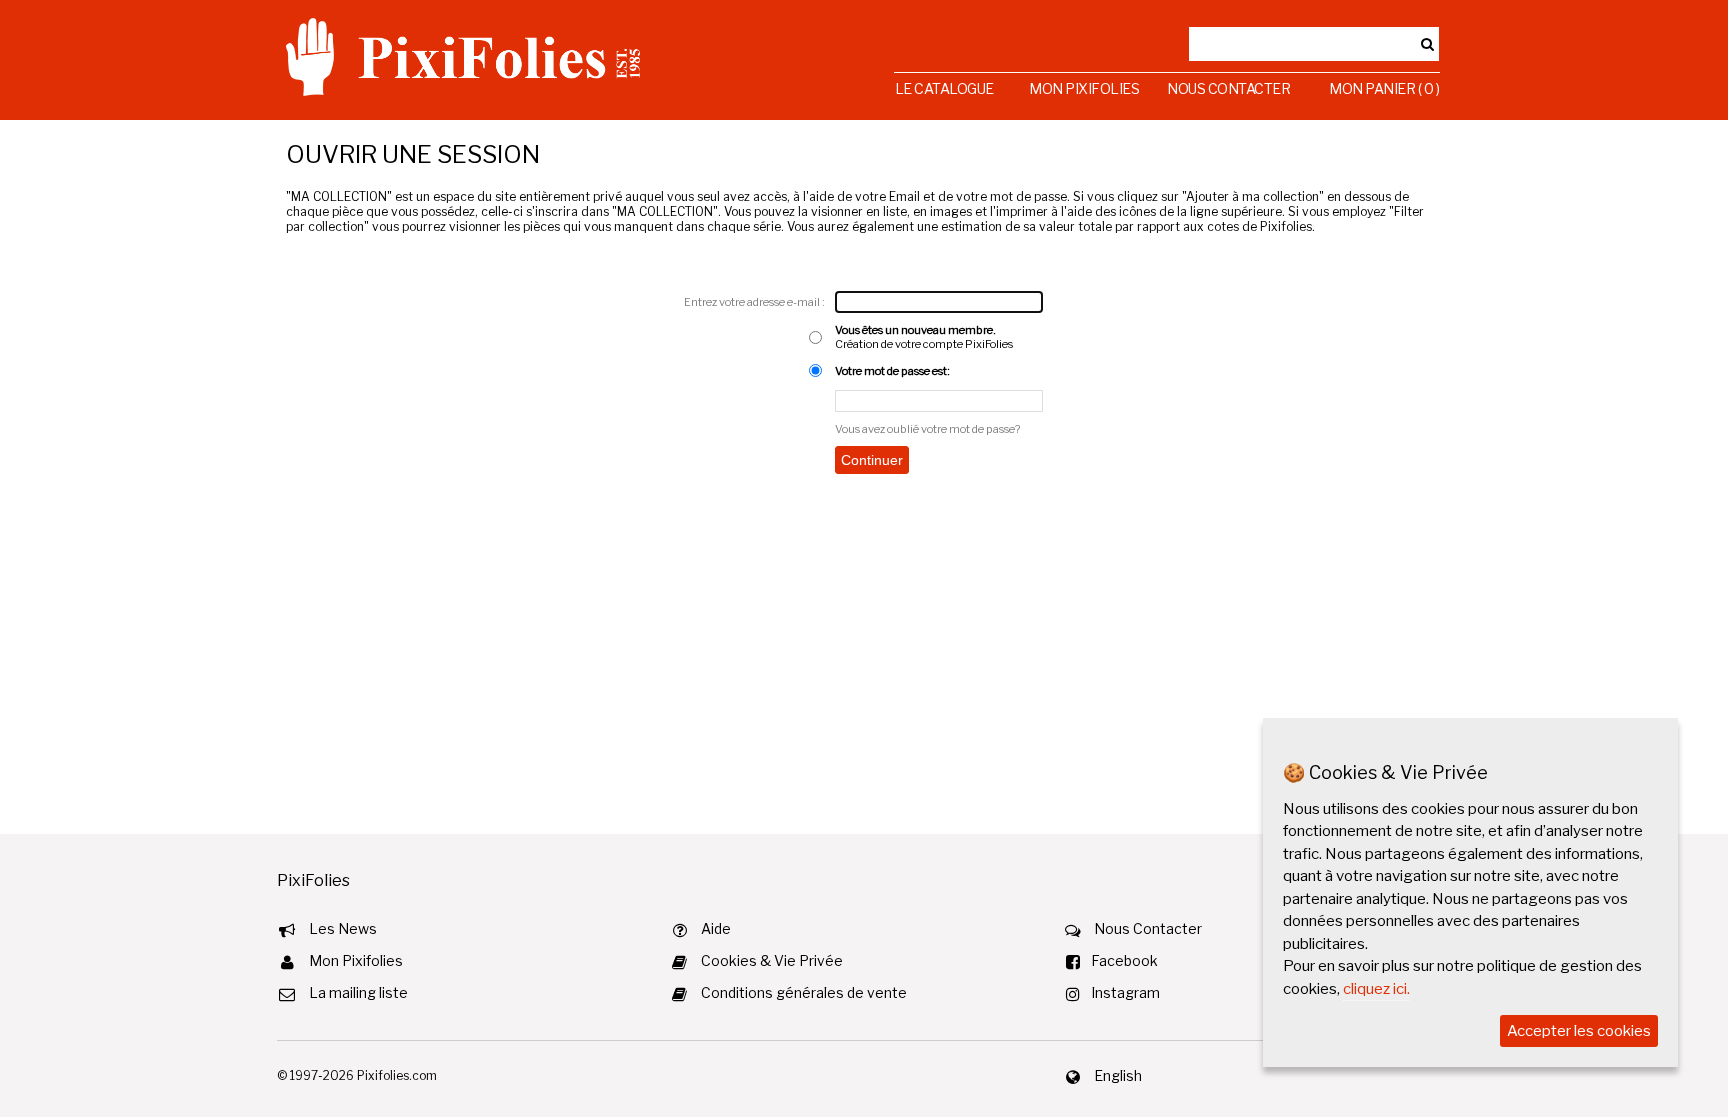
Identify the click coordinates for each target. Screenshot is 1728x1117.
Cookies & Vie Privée (772, 960)
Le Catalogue (944, 88)
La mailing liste (358, 992)
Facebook (1124, 960)
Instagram (1125, 992)
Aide (716, 928)
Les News (343, 928)
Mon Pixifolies (1084, 88)
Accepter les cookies (1579, 1031)
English (1118, 1075)
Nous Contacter (1228, 88)
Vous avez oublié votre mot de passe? (927, 429)
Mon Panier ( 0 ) (1384, 88)
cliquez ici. (1376, 989)
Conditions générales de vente (804, 992)
